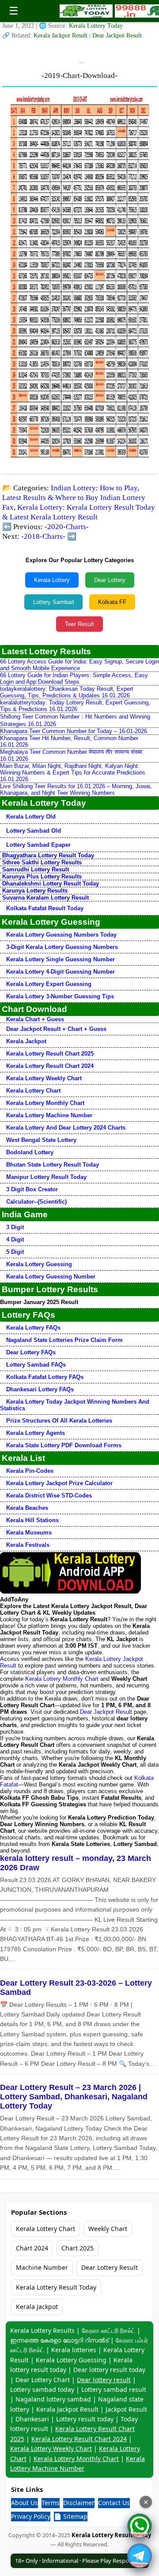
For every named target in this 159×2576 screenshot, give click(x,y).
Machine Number (42, 2267)
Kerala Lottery (52, 580)
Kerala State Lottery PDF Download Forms (64, 1445)
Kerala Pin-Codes (30, 1471)
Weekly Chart (108, 2229)
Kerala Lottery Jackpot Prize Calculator (59, 1483)
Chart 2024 (32, 2248)
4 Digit (15, 1240)
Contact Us (114, 2503)
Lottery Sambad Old (34, 831)
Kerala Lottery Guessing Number (51, 1277)
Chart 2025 (78, 2248)
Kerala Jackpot (26, 1041)
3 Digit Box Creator (32, 1189)
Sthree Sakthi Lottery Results (42, 862)
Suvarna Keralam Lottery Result (45, 898)
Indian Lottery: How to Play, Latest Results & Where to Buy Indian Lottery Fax (74, 498)
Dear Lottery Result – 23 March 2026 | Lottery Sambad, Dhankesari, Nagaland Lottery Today (74, 2097)
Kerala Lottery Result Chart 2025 (50, 1054)
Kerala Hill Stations (32, 1520)
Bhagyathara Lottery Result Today (48, 855)
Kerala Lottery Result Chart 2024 (50, 1066)
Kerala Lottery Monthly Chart (45, 1103)
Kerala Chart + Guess (35, 1019)
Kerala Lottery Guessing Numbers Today (61, 935)
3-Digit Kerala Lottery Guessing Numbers (62, 947)
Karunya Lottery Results (35, 891)
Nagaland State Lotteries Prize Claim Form (64, 1340)
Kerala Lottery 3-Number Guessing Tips (60, 996)
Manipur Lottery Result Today (46, 1177)
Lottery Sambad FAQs (36, 1365)
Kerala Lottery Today (96, 26)
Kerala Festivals (28, 1545)
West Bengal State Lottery (41, 1140)
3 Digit (15, 1227)
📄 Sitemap (71, 2516)
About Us (25, 2503)
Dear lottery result (104, 2380)
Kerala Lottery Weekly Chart (44, 1078)
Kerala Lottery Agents (36, 1433)
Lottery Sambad (53, 602)
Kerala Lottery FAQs (33, 1328)
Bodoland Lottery (30, 1152)
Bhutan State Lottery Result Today (53, 1165)
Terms (51, 2503)
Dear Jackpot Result (117, 35)
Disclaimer (79, 2503)
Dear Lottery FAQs (31, 1352)
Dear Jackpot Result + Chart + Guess (56, 1029)
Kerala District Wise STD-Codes (49, 1496)
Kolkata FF (112, 602)
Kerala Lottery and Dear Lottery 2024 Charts (66, 1128)
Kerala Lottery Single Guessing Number (61, 959)
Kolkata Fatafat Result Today (45, 908)
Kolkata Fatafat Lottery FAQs (45, 1377)
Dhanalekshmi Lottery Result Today (51, 884)
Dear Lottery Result (110, 2267)
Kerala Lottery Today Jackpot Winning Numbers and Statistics (75, 1405)
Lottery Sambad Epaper (38, 845)
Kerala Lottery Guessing (39, 1264)
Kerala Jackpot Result (61, 35)
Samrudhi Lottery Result (36, 869)
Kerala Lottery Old (31, 817)
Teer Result (79, 624)
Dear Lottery (110, 580)
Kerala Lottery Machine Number (49, 1115)
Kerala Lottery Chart (33, 1091)
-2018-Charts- (43, 536)
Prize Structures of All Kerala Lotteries (59, 1421)
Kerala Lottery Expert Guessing (49, 984)
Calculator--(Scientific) (36, 1202)
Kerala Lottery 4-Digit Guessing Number (61, 972)
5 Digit (15, 1252)
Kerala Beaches (27, 1508)
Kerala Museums (29, 1533)
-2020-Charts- (67, 527)
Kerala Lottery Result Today (56, 2287)
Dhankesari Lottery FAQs (40, 1389)
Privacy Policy (31, 2516)
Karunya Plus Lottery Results (42, 877)
